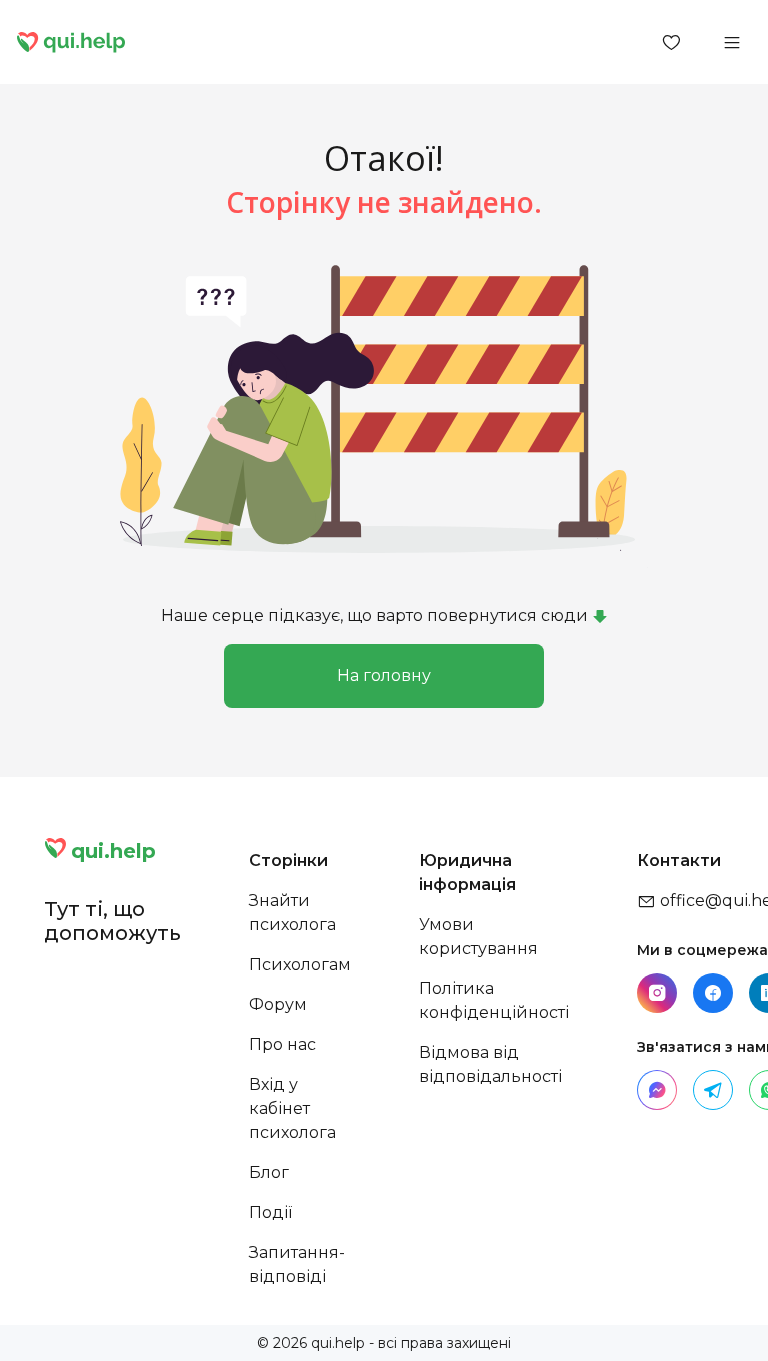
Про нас (282, 1044)
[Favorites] (672, 42)
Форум (278, 1004)
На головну (384, 675)
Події (270, 1212)
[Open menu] (732, 42)
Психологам (300, 964)
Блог (269, 1172)
